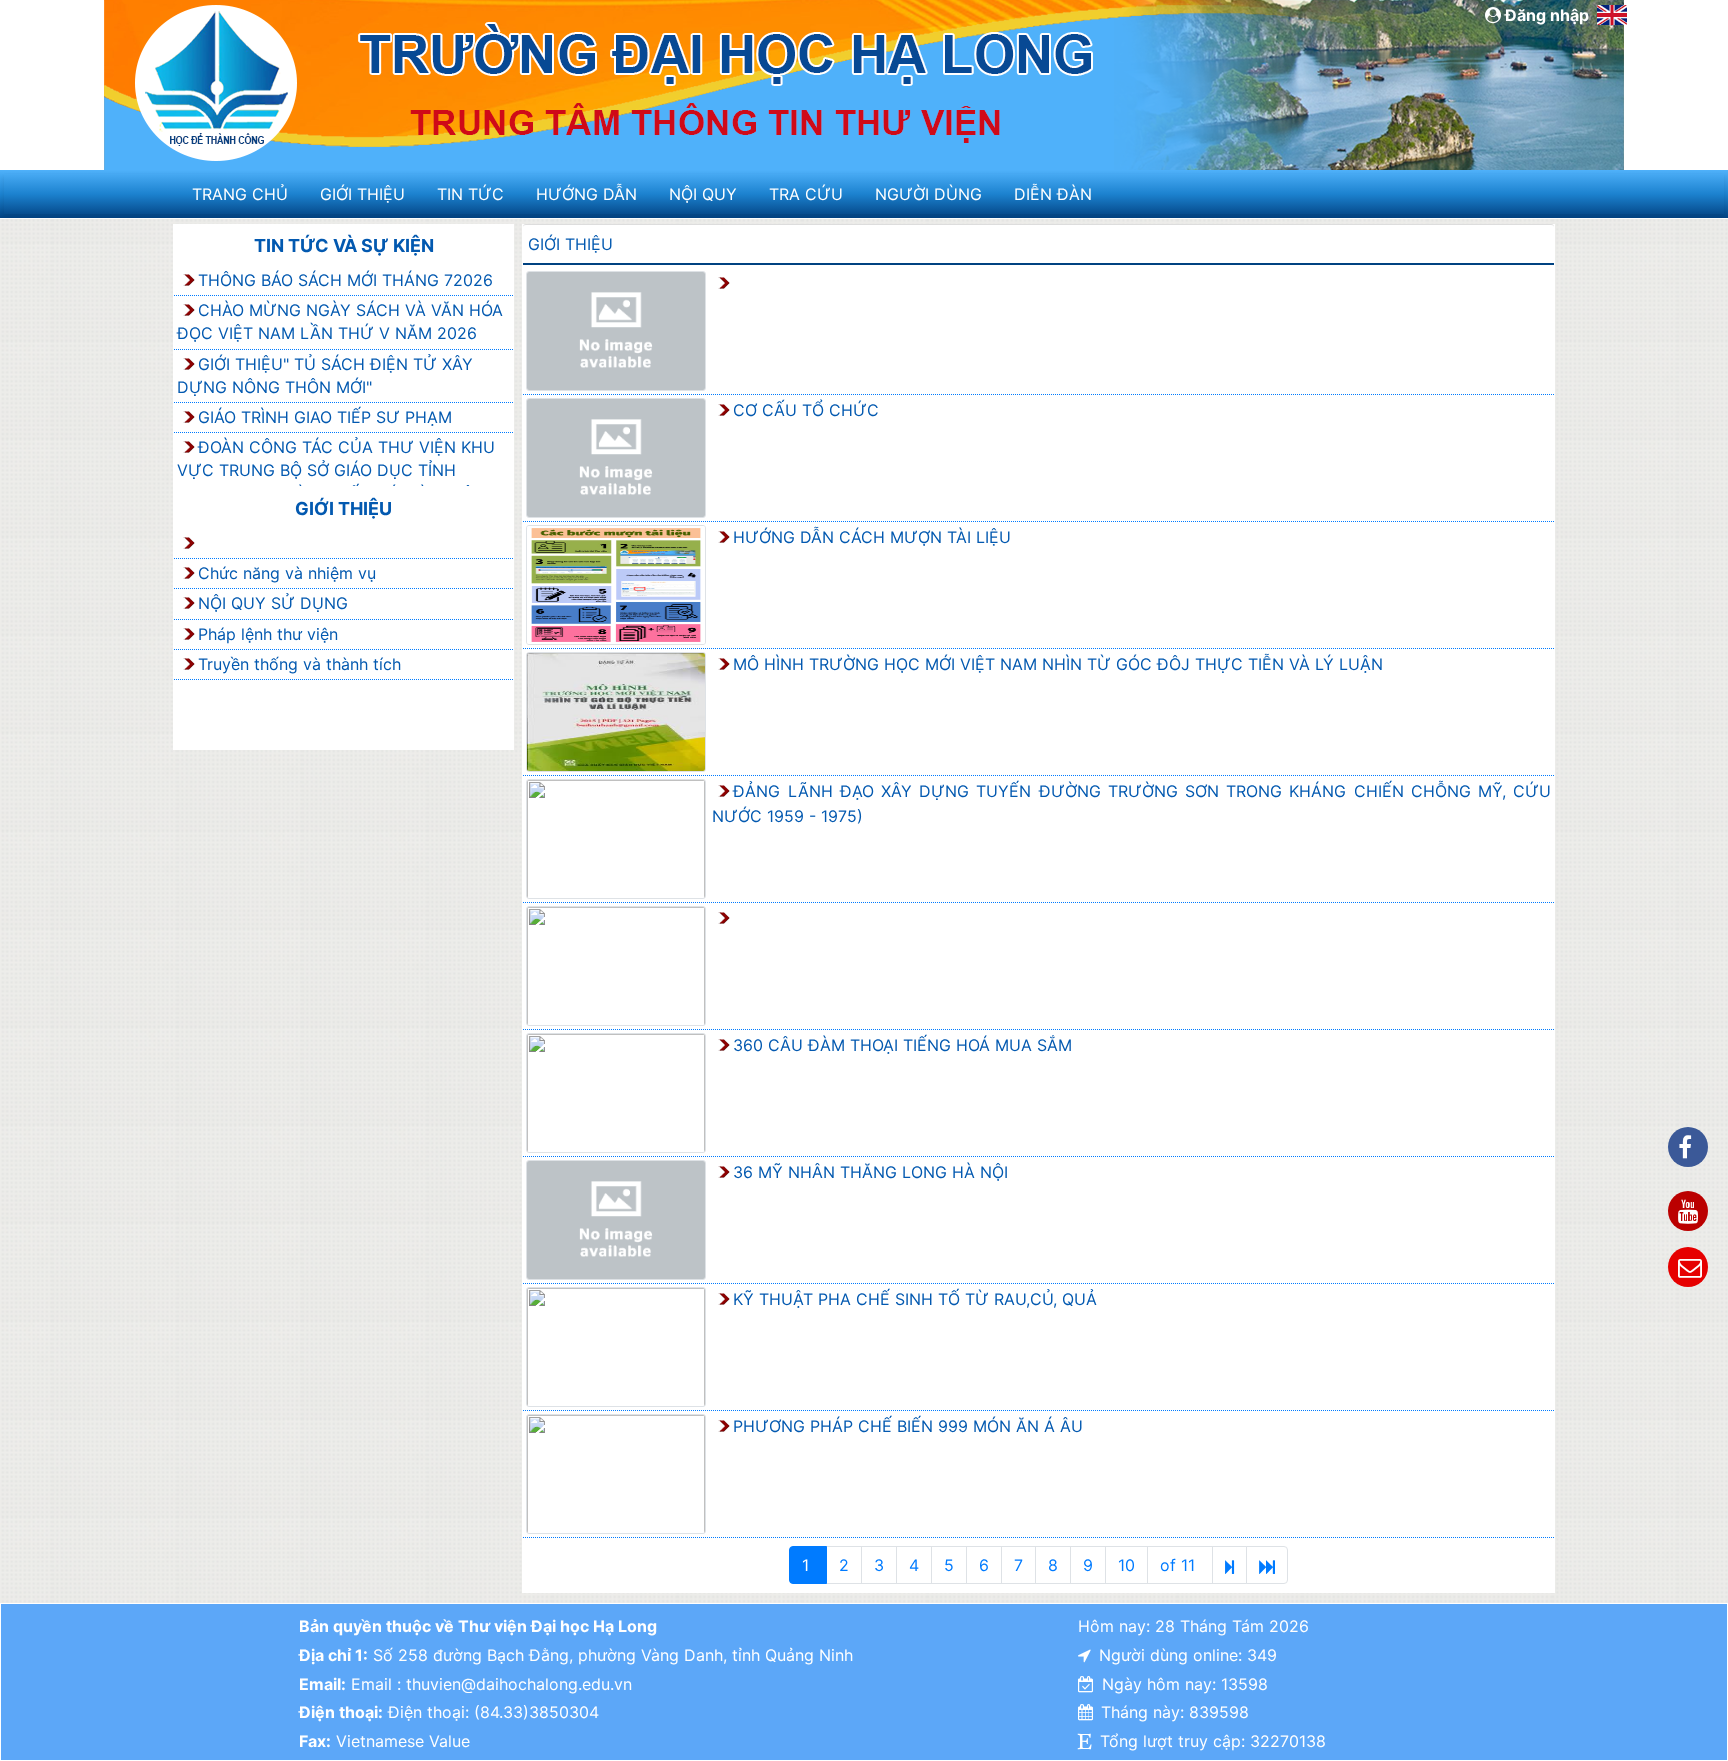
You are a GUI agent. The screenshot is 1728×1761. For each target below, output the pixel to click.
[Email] (1688, 1267)
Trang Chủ (240, 194)
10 (1126, 1565)
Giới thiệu (362, 194)
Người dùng (928, 194)
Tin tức (470, 194)
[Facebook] (1688, 1147)
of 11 (1180, 1565)
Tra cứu (806, 194)
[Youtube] (1688, 1211)
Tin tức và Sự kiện (344, 245)
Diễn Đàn (1053, 194)
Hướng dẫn (586, 194)
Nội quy (703, 194)
